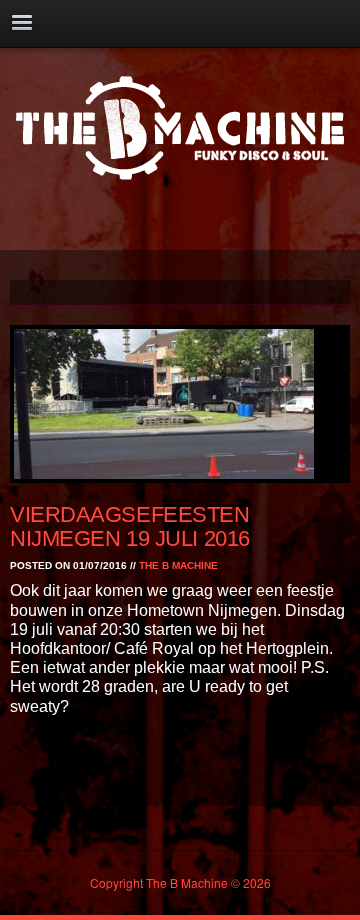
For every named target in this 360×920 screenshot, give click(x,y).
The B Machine (178, 565)
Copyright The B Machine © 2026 (180, 882)
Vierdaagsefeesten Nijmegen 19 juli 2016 (130, 526)
